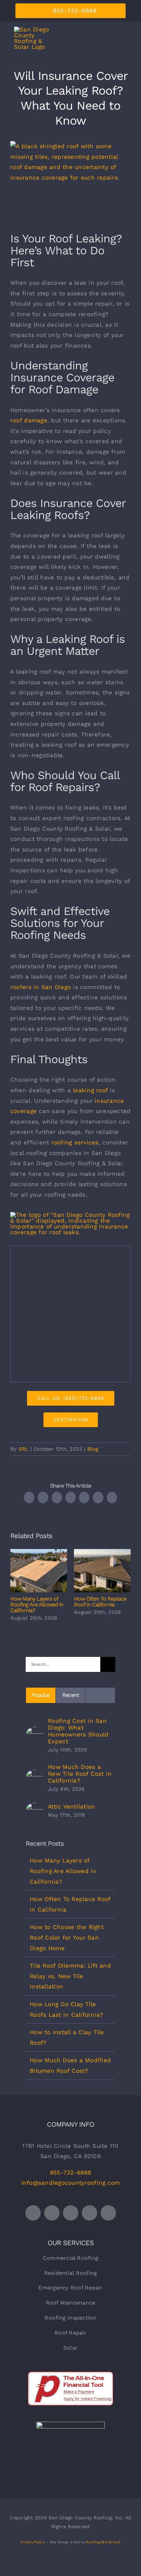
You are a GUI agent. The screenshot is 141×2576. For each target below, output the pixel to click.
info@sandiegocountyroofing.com (71, 2183)
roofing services (75, 1142)
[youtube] (71, 2213)
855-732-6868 (70, 2172)
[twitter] (33, 2213)
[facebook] (52, 2213)
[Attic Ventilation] (35, 1808)
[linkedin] (89, 2213)
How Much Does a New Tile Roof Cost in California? (80, 1774)
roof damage (29, 420)
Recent (71, 1695)
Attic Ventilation (72, 1806)
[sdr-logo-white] (70, 2424)
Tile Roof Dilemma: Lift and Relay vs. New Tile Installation (70, 1976)
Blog (93, 1449)
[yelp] (108, 2213)
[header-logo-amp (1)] (70, 1215)
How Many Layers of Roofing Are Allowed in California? (39, 1571)
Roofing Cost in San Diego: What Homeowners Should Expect (78, 1731)
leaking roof (90, 1090)
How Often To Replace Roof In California (102, 1571)
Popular (41, 1695)
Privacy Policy (33, 2542)
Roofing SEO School (103, 2542)
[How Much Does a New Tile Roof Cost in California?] (35, 1775)
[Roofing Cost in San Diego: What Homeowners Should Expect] (35, 1732)
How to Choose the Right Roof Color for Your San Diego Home (67, 1937)
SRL (24, 1449)
